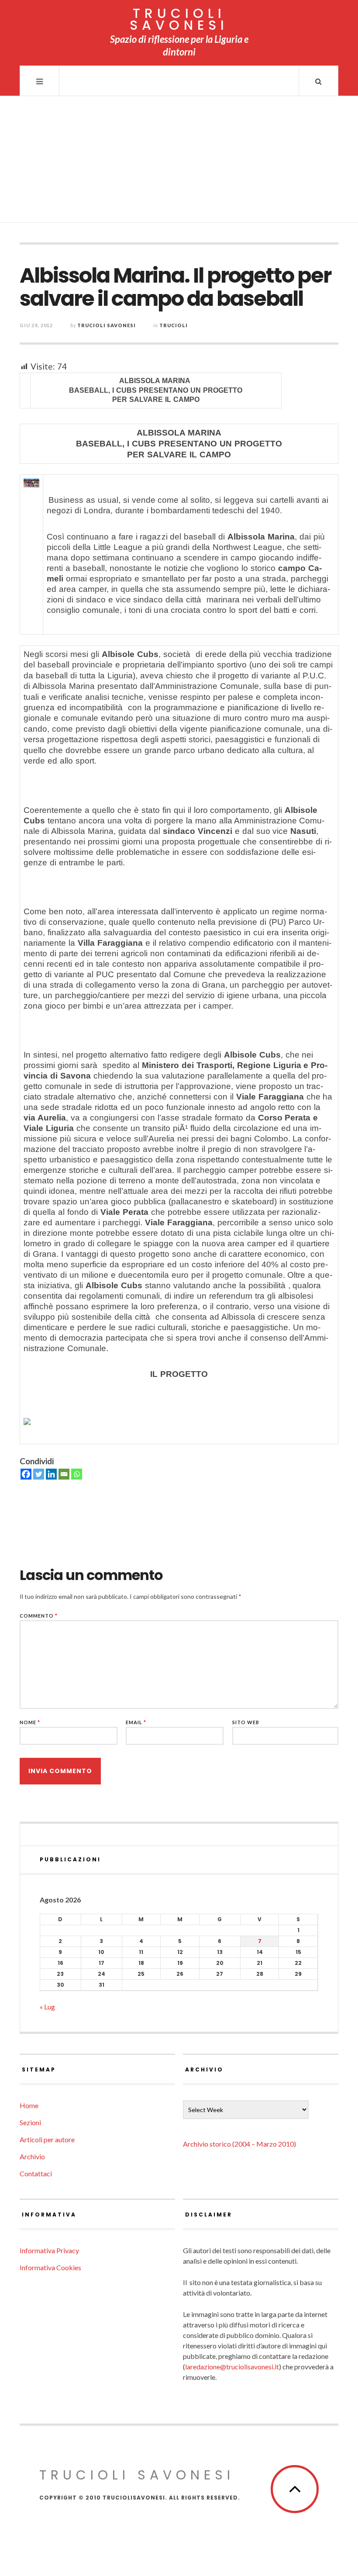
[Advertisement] (179, 162)
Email (136, 1722)
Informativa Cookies (50, 2267)
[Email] (64, 1474)
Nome (30, 1722)
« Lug (47, 2007)
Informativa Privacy (49, 2250)
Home (29, 2105)
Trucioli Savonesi (107, 325)
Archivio (32, 2156)
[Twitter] (39, 1474)
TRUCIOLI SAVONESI (179, 19)
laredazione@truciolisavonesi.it (232, 2367)
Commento (39, 1616)
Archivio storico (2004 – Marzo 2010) (239, 2144)
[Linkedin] (51, 1474)
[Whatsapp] (77, 1474)
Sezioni (30, 2122)
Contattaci (36, 2173)
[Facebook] (26, 1474)
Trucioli (174, 325)
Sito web (246, 1722)
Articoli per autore (47, 2139)
